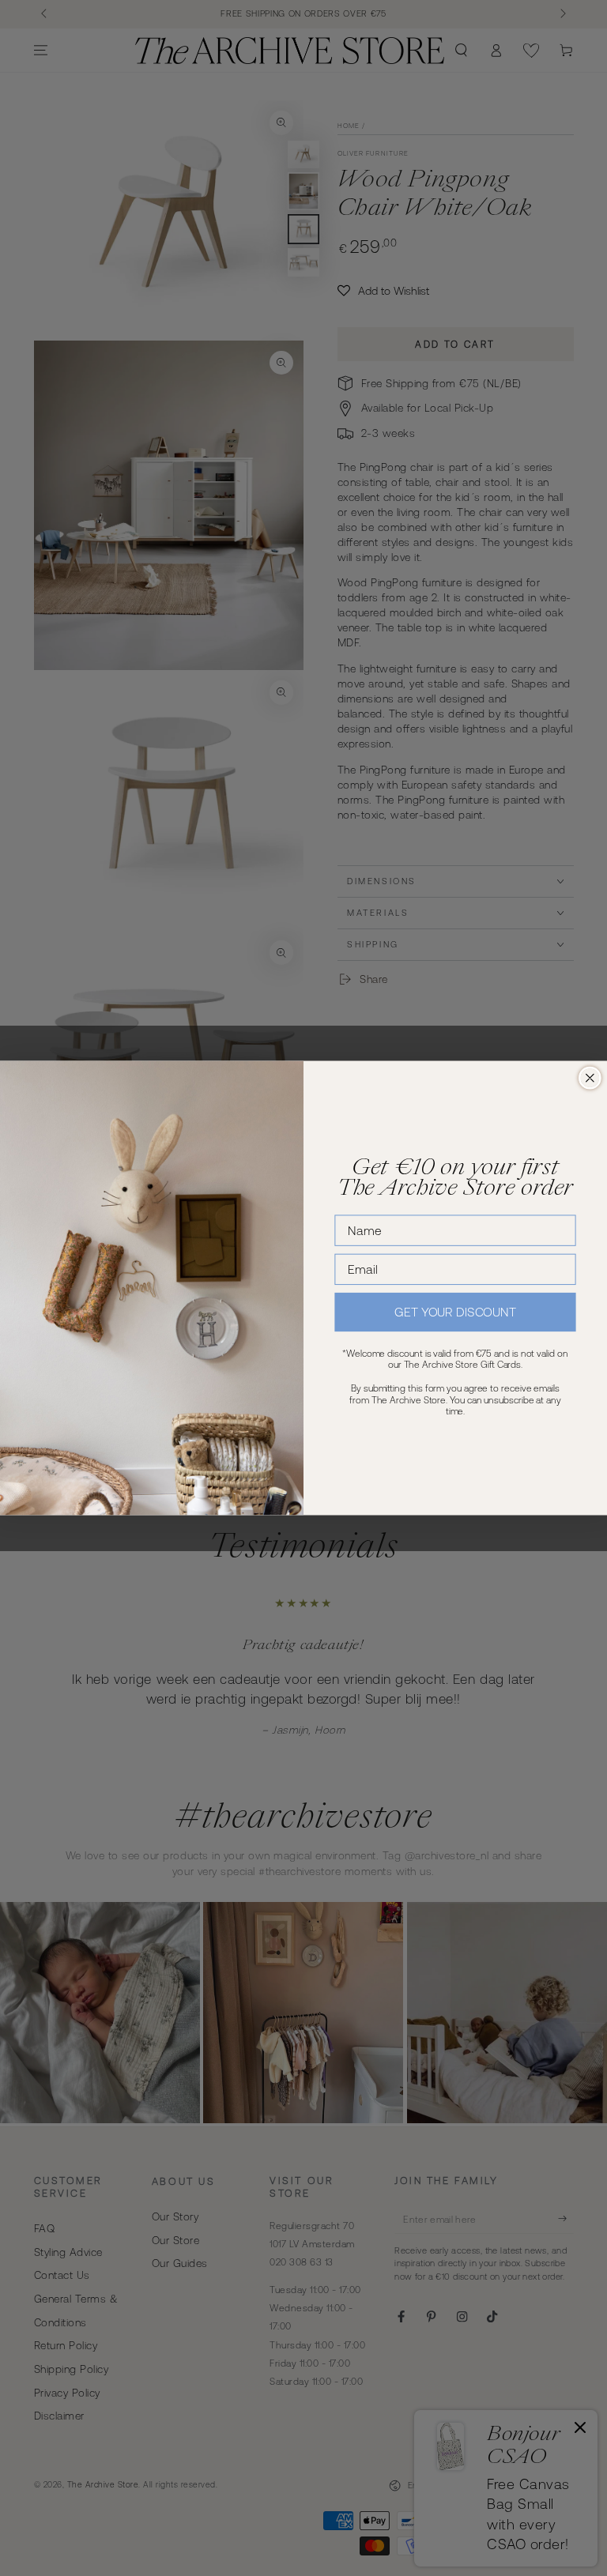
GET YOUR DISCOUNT (455, 1312)
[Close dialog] (590, 1078)
